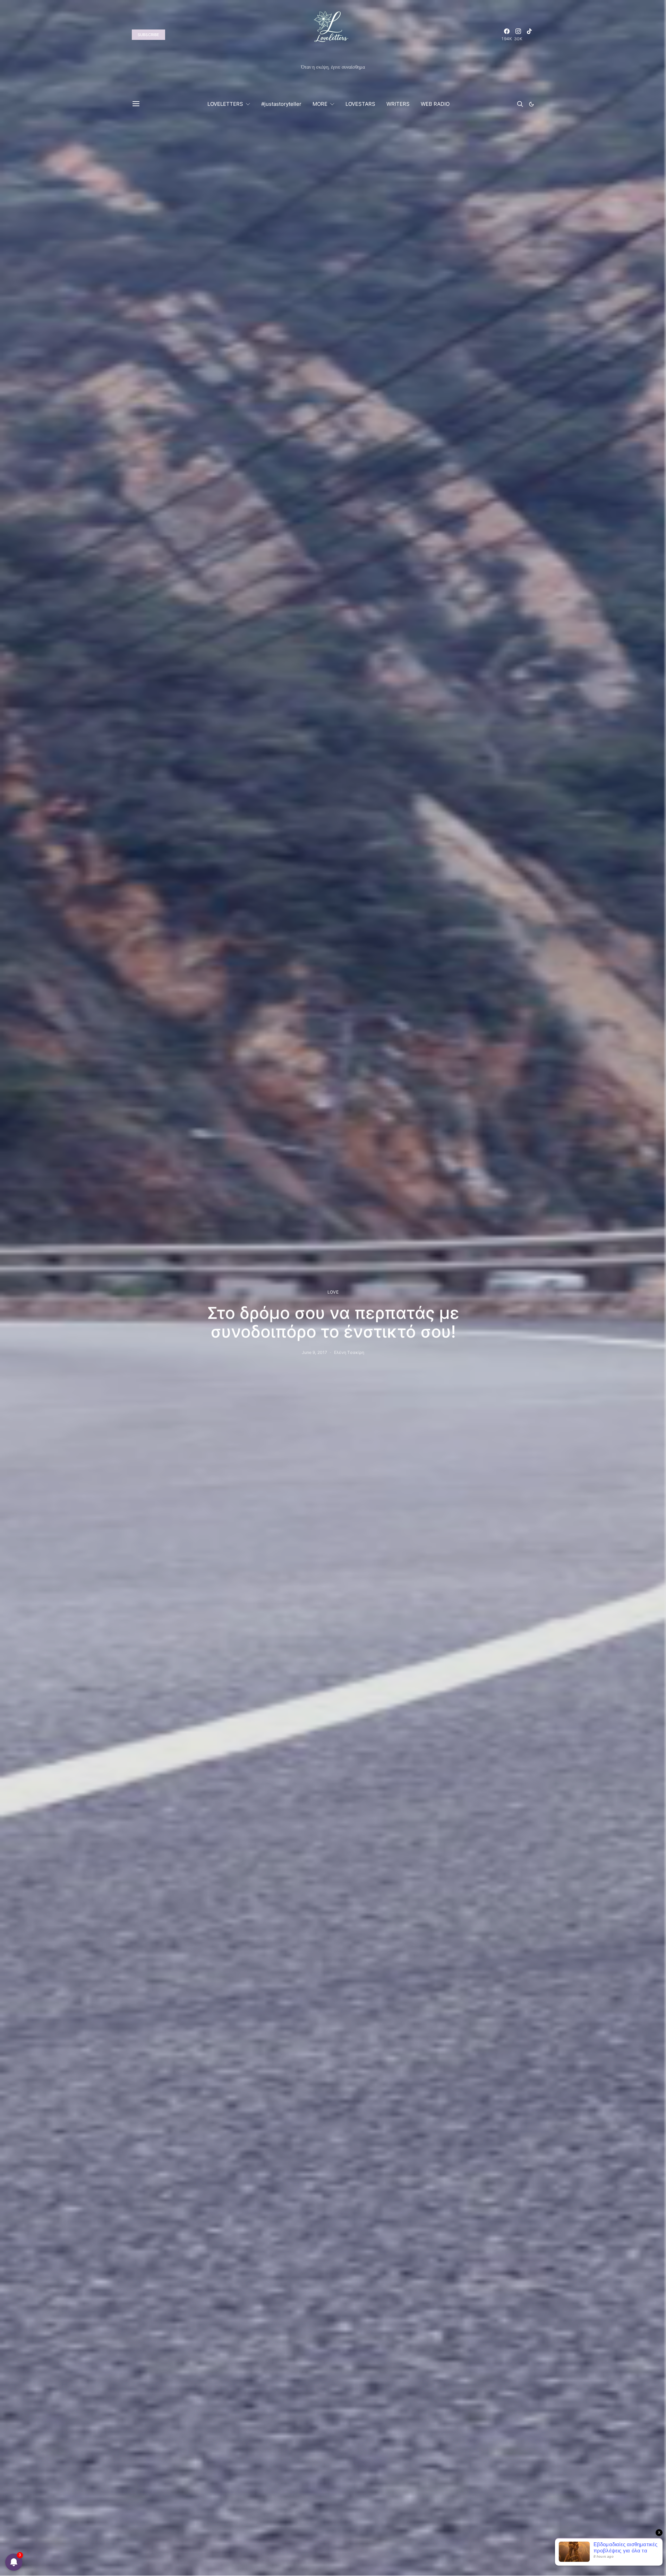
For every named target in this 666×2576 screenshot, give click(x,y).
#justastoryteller (281, 104)
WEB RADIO (435, 104)
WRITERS (398, 104)
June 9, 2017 (315, 1352)
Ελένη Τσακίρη (349, 1352)
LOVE (333, 1292)
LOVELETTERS (225, 104)
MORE (320, 104)
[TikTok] (529, 35)
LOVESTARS (360, 104)
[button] (531, 104)
